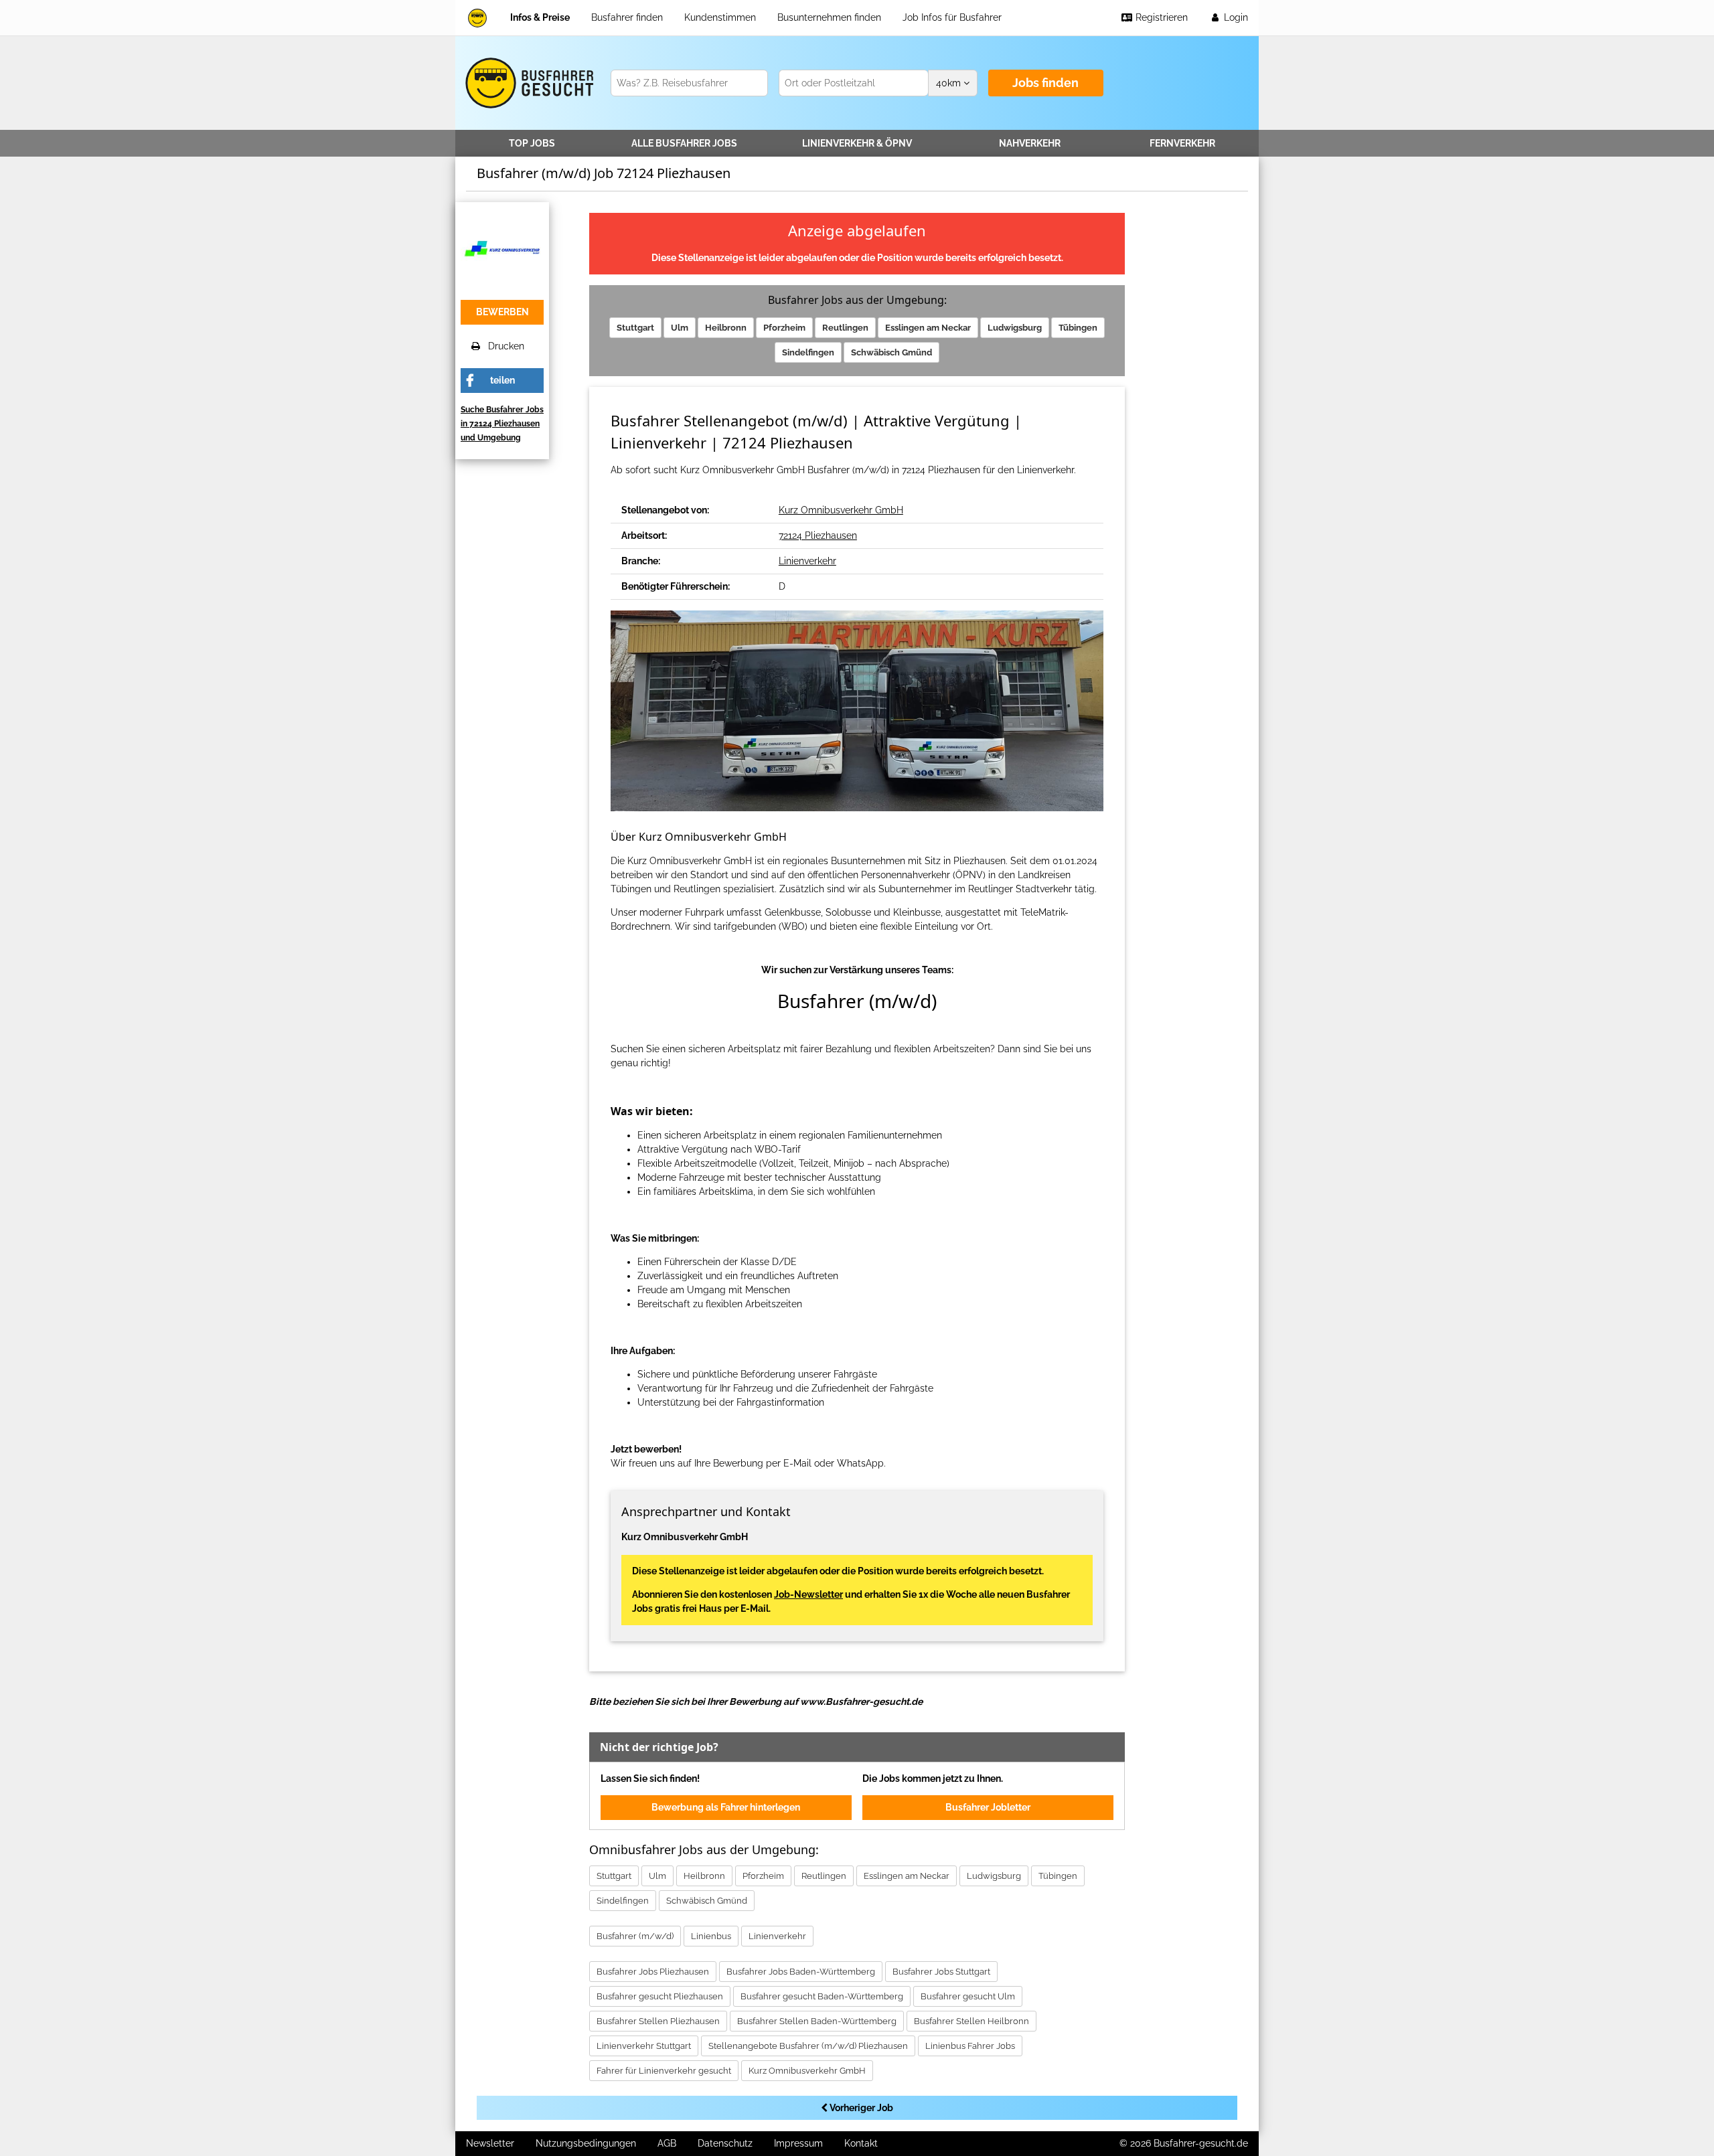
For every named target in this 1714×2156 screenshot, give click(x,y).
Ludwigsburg (1015, 328)
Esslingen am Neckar (928, 328)
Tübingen (1078, 328)
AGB (667, 2143)
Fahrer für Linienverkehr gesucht (664, 2071)
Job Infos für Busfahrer (952, 17)
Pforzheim (784, 328)
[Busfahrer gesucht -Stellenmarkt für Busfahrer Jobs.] (527, 83)
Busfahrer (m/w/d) (635, 1936)
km (950, 83)
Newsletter (490, 2143)
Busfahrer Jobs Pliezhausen (653, 1972)
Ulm (680, 328)
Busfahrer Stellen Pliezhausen (658, 2021)
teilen (502, 380)
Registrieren (1160, 17)
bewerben (502, 312)
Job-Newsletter (808, 1594)
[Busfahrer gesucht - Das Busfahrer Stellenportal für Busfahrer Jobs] (477, 18)
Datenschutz (725, 2143)
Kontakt (861, 2143)
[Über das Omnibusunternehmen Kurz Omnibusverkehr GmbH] (502, 248)
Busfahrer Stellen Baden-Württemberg (817, 2021)
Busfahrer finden (627, 17)
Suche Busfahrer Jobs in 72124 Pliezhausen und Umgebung (502, 424)
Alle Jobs (684, 143)
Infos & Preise (540, 17)
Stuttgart (635, 328)
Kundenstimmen (720, 17)
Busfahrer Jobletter (988, 1807)
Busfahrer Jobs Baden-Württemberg (801, 1972)
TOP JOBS (532, 143)
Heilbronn (726, 328)
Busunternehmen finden (829, 17)
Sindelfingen (808, 352)
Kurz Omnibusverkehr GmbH (841, 510)
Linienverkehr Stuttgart (644, 2046)
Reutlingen (845, 328)
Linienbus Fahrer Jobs (970, 2046)
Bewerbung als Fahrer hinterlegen (726, 1807)
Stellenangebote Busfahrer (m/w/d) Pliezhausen (808, 2046)
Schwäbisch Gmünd (891, 352)
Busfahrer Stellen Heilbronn (971, 2021)
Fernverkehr (1182, 143)
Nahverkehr (1030, 143)
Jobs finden (1045, 83)
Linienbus (711, 1936)
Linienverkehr (857, 143)
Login (1235, 17)
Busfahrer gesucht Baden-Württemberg (822, 1996)
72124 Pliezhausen (818, 535)
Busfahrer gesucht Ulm (968, 1996)
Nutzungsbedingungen (586, 2143)
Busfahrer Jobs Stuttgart (941, 1972)
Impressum (798, 2143)
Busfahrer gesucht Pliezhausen (660, 1996)
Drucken (502, 346)
